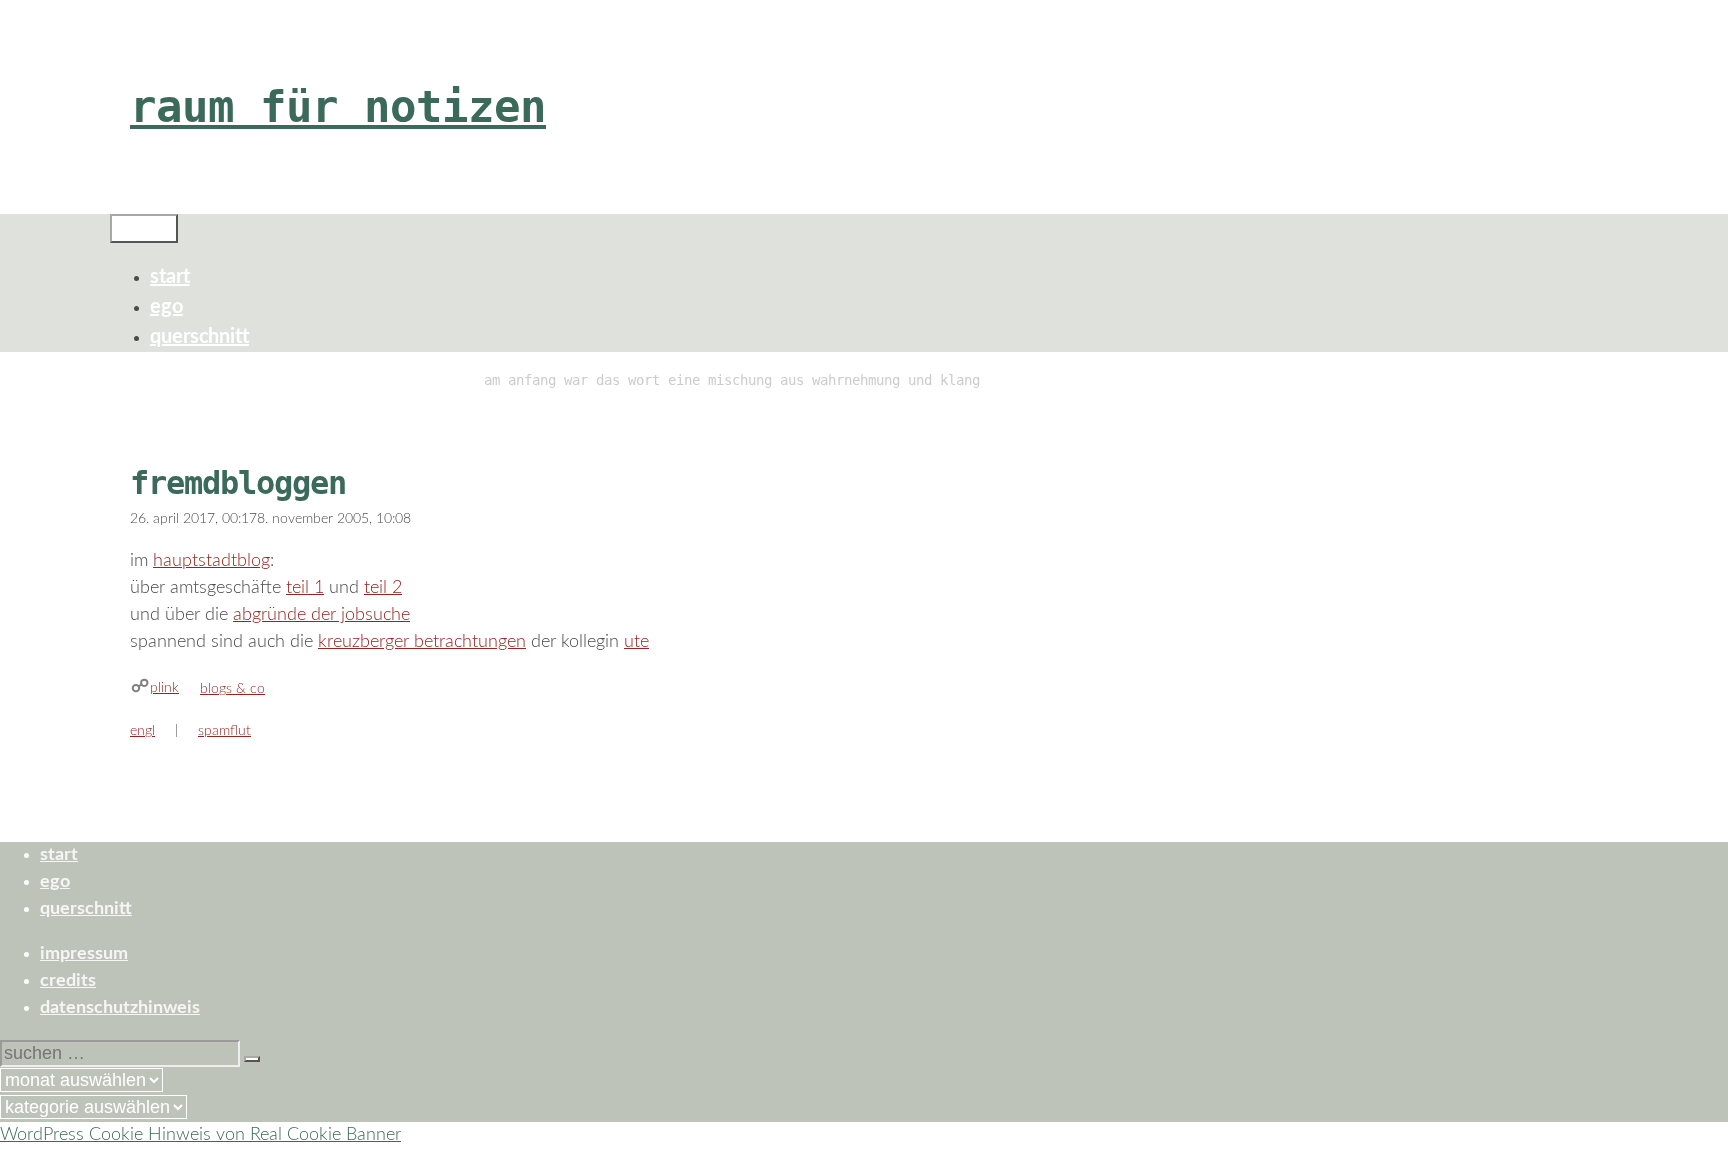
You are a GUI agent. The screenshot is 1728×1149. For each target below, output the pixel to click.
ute (636, 642)
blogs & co (232, 689)
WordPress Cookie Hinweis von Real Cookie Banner (200, 1135)
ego (166, 307)
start (170, 277)
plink (164, 688)
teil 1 (305, 588)
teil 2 (383, 588)
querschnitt (199, 337)
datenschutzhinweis (120, 1008)
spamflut (224, 731)
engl (142, 731)
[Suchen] (252, 1059)
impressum (84, 954)
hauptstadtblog (211, 561)
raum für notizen (338, 106)
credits (68, 981)
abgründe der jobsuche (321, 615)
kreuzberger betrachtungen (422, 642)
